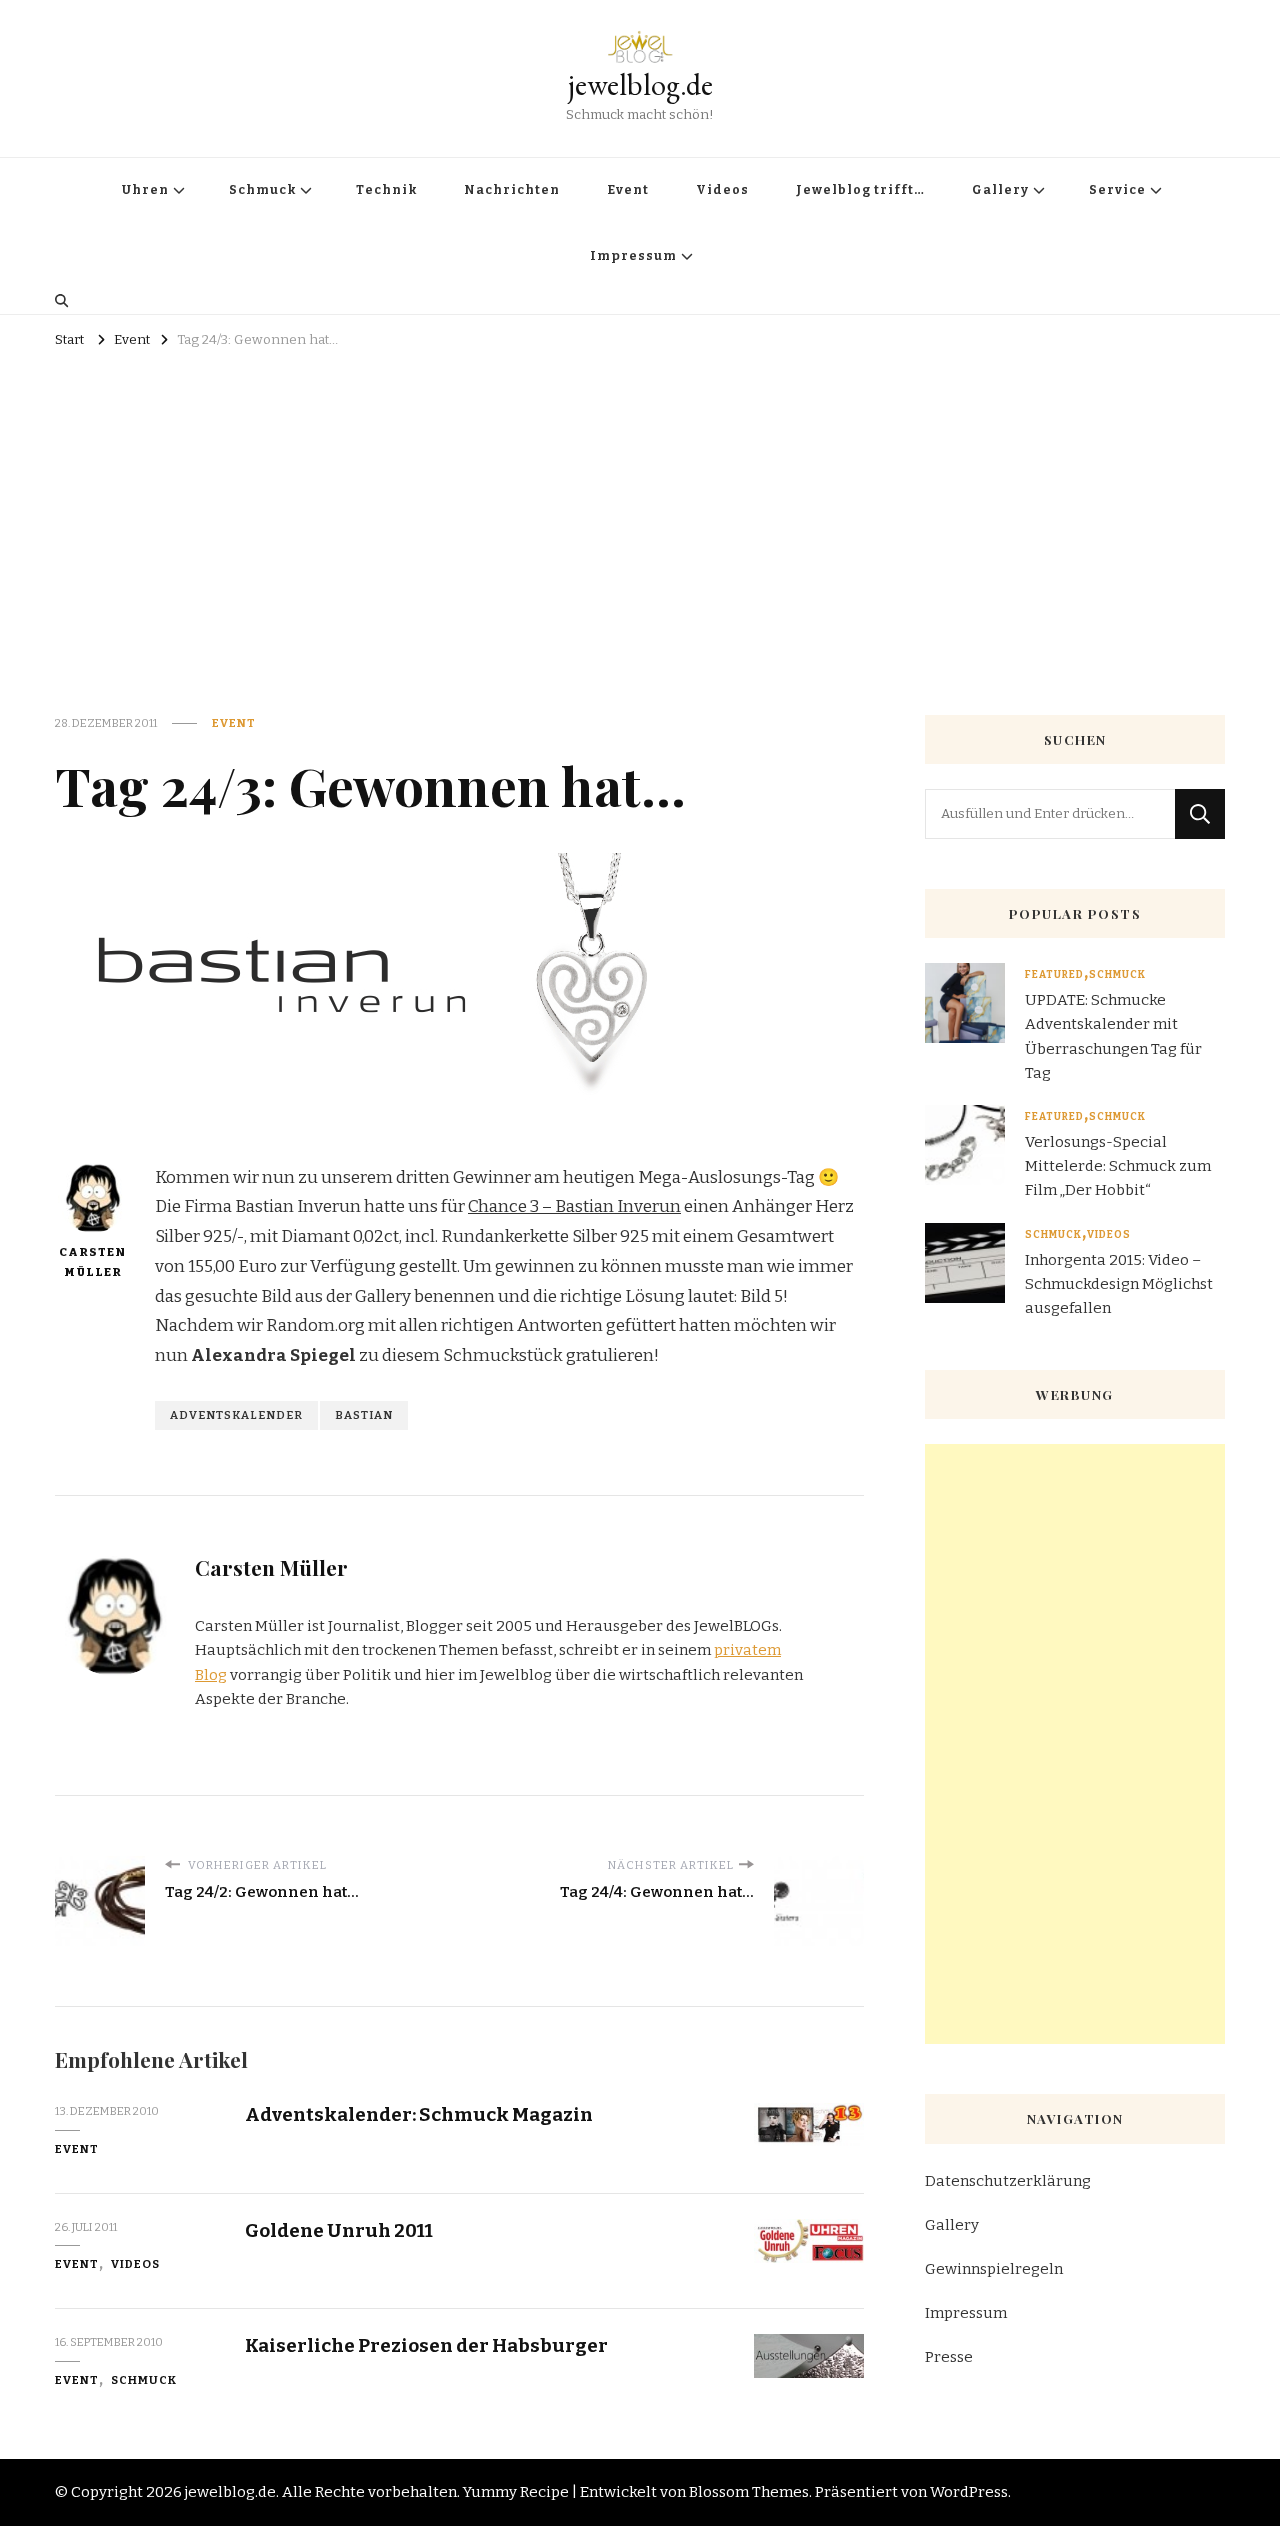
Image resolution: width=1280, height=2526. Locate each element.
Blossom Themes (749, 2492)
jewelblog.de (640, 84)
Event (628, 190)
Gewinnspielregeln (994, 2269)
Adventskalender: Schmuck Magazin (419, 2114)
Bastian (364, 1415)
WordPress (969, 2492)
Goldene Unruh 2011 (339, 2230)
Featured (1054, 975)
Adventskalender (236, 1415)
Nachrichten (512, 190)
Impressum (633, 256)
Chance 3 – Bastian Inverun (574, 1206)
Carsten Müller (92, 1262)
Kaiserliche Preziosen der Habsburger (426, 2345)
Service (1117, 190)
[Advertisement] (640, 505)
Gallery (1000, 190)
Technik (386, 190)
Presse (949, 2357)
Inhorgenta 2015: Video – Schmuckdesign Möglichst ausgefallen (1119, 1284)
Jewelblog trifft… (860, 190)
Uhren (145, 190)
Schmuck (262, 190)
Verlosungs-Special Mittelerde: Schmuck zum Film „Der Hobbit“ (1118, 1166)
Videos (722, 190)
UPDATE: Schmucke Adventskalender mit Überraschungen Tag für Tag (1113, 1036)
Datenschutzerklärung (1008, 2181)
